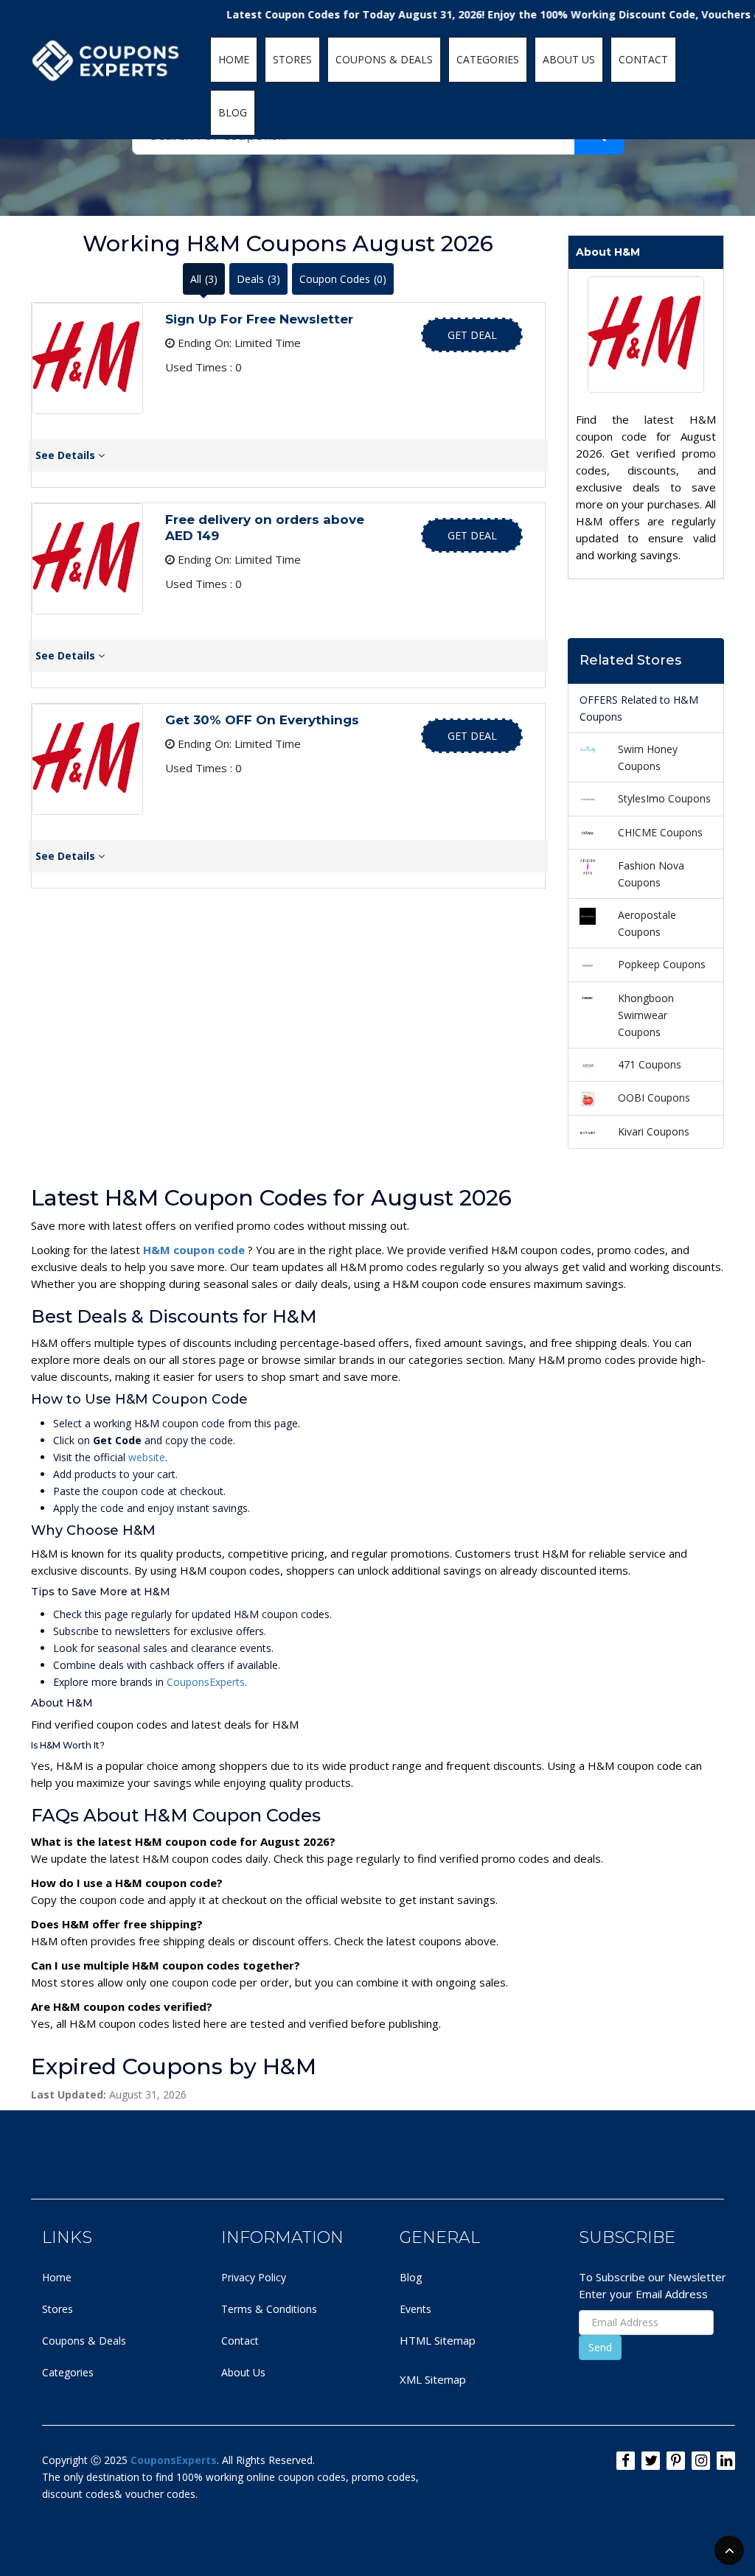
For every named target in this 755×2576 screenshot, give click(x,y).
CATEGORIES (488, 59)
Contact (240, 2341)
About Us (243, 2372)
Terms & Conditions (269, 2309)
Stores (58, 2309)
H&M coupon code (195, 1250)
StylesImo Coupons (664, 798)
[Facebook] (626, 2461)
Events (415, 2309)
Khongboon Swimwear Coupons (646, 1015)
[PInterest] (676, 2461)
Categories (68, 2372)
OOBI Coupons (654, 1098)
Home (57, 2277)
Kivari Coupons (654, 1131)
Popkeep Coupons (662, 964)
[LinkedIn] (726, 2461)
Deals (258, 279)
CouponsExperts (206, 1682)
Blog (411, 2277)
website (147, 1457)
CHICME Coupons (660, 832)
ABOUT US (569, 59)
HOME (234, 59)
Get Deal (472, 335)
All (204, 279)
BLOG (233, 112)
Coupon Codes (343, 279)
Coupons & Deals (84, 2341)
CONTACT (643, 59)
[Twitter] (651, 2461)
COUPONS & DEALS (384, 59)
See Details (67, 455)
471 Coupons (650, 1064)
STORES (292, 59)
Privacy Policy (254, 2277)
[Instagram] (701, 2461)
